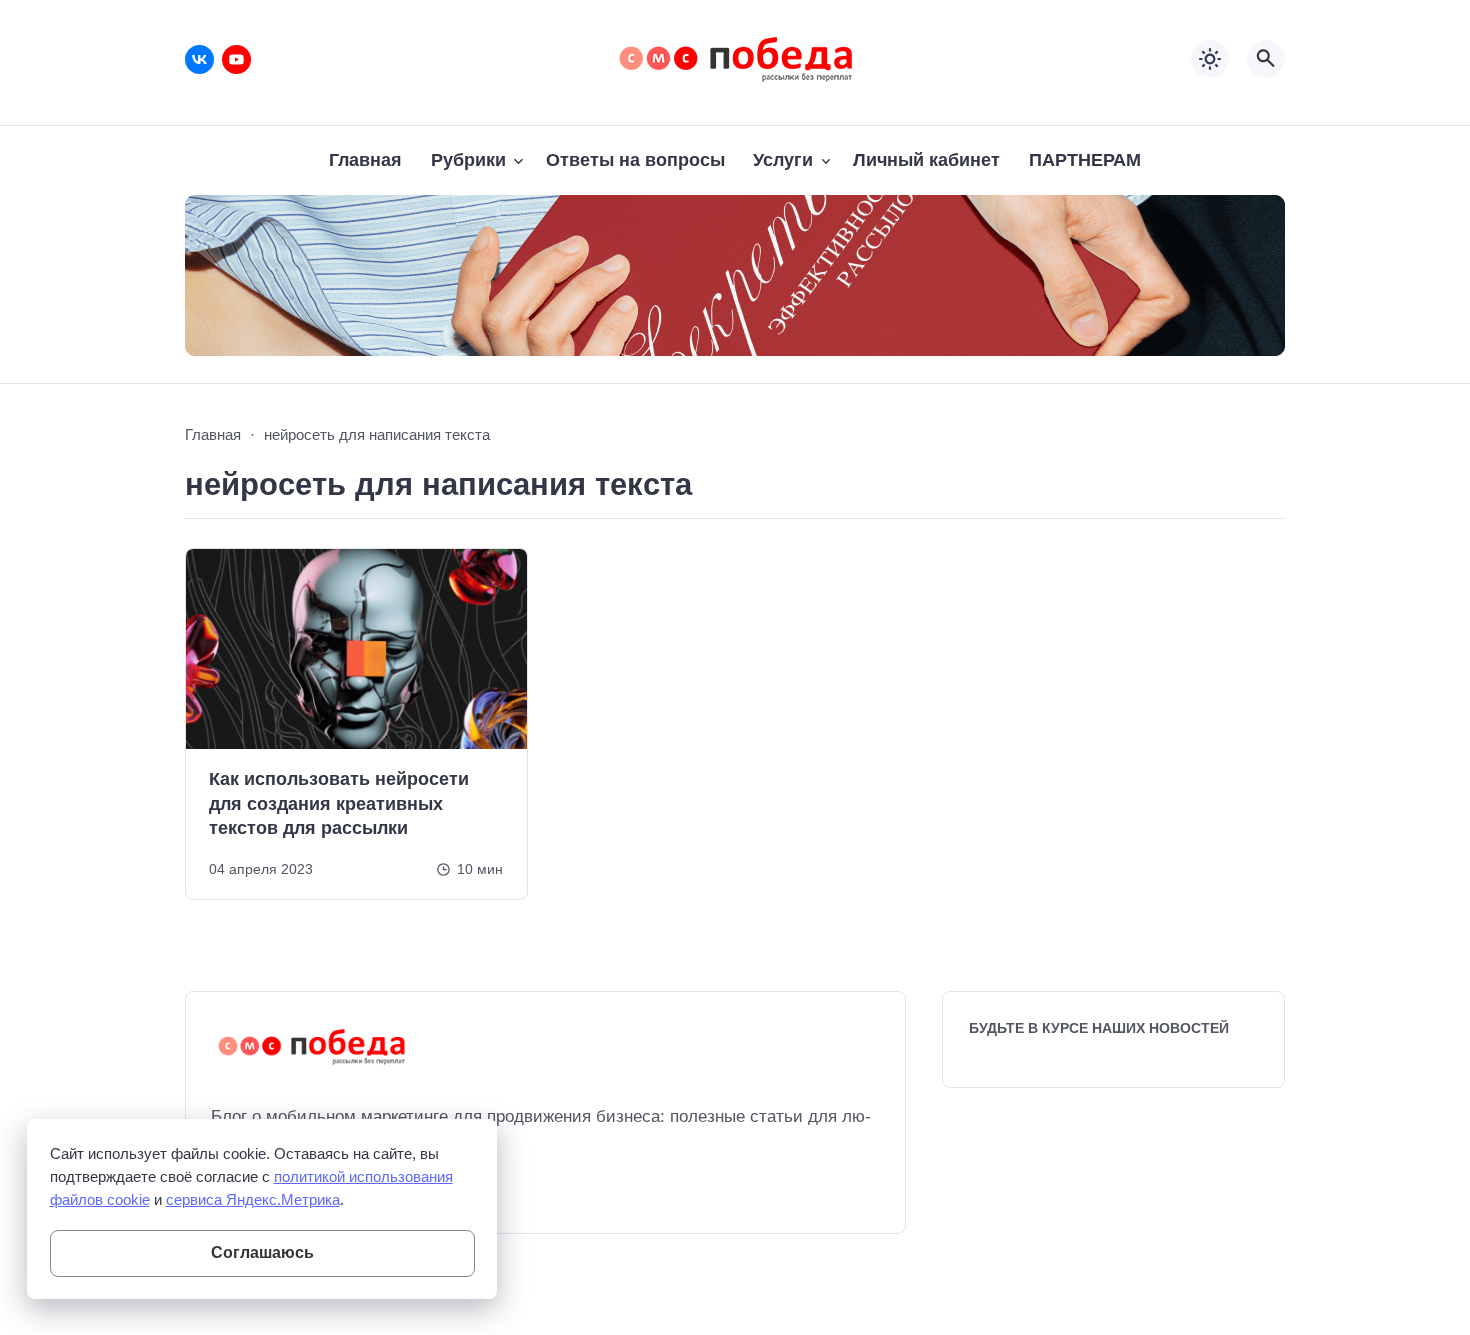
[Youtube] (236, 59)
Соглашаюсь (262, 1252)
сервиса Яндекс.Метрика (253, 1199)
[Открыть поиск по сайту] (1266, 59)
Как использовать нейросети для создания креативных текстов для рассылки (339, 803)
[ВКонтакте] (199, 59)
